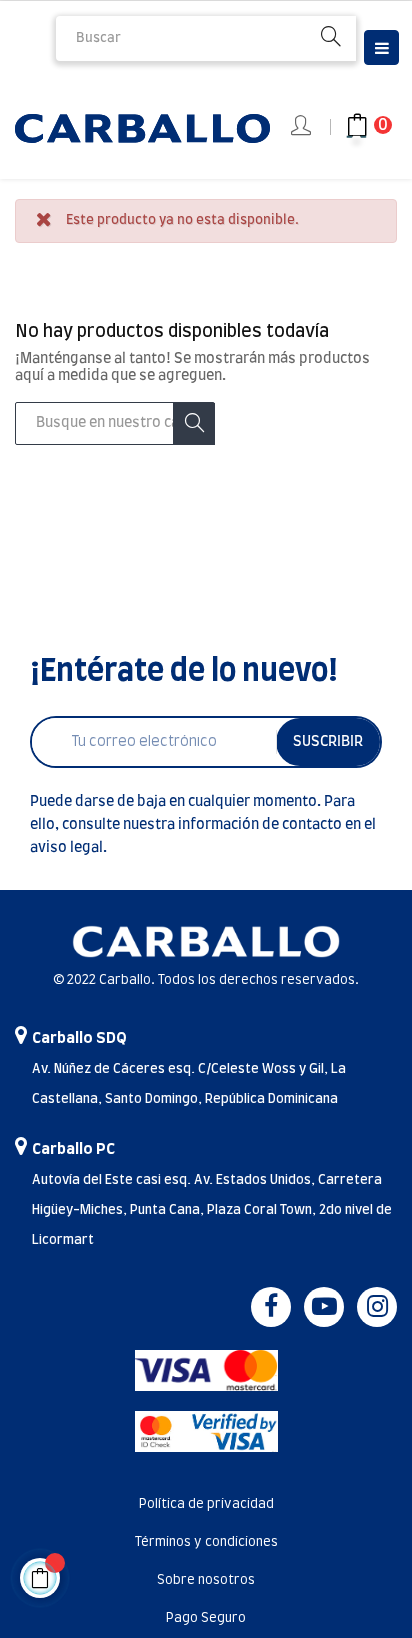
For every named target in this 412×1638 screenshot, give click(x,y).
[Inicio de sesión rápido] (302, 127)
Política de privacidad (206, 1504)
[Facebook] (271, 1307)
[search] (331, 38)
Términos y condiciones (206, 1542)
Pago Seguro (206, 1618)
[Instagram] (377, 1307)
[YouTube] (324, 1307)
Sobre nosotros (206, 1580)
